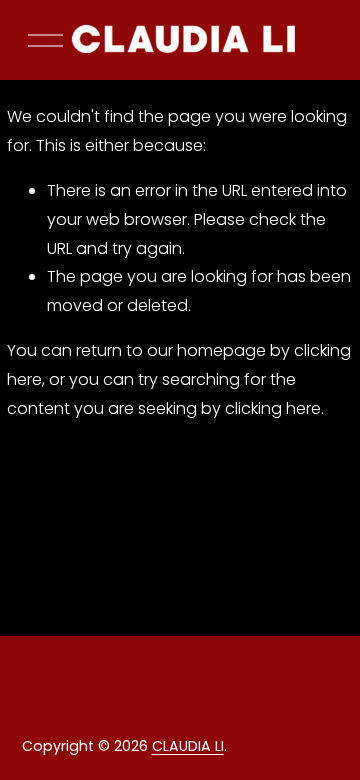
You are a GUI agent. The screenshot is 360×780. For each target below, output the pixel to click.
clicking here (273, 408)
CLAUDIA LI (188, 746)
